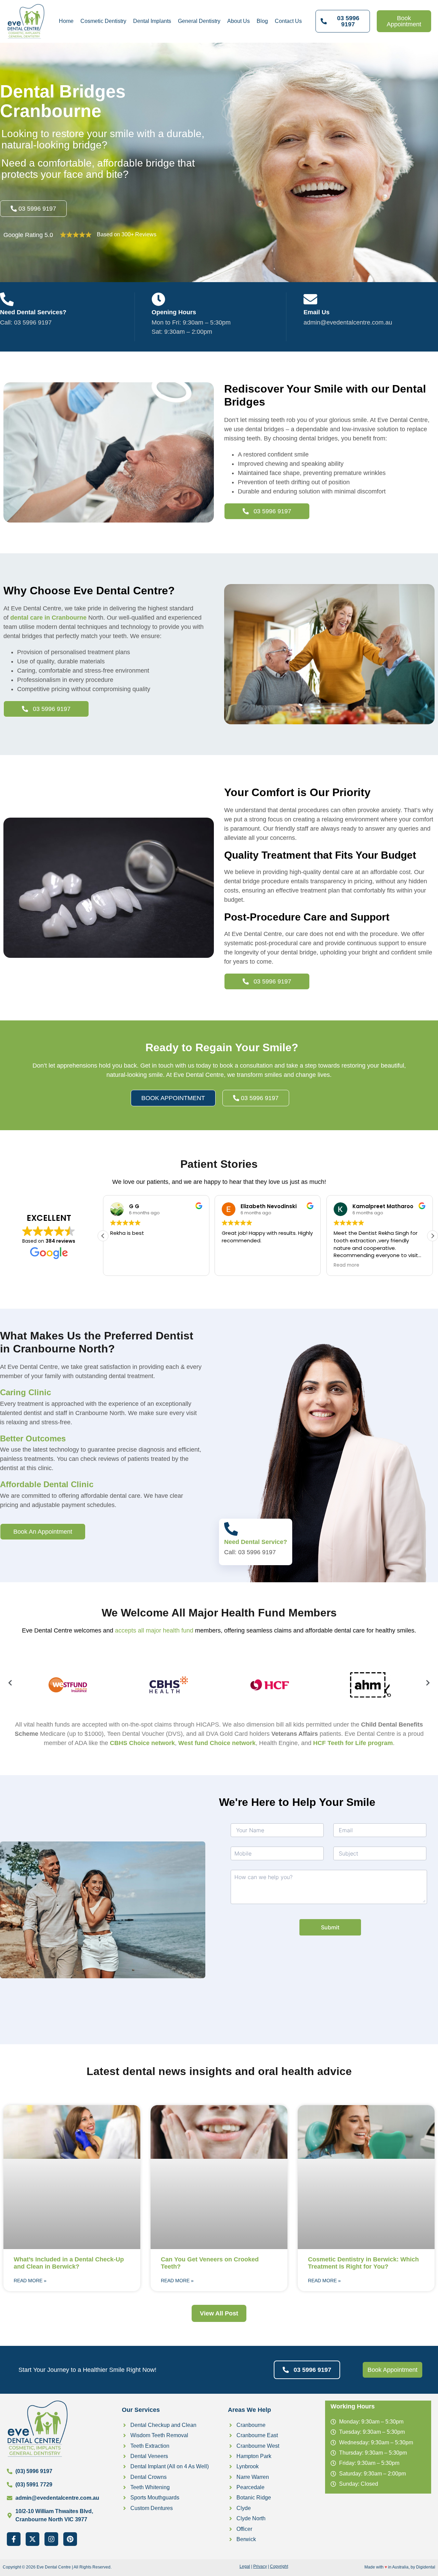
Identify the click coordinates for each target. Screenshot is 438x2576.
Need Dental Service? (256, 1542)
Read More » (30, 2281)
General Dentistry (199, 21)
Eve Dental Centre (54, 2567)
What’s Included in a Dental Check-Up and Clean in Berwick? (69, 2263)
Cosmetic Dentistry (103, 21)
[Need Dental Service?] (231, 1529)
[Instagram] (51, 2539)
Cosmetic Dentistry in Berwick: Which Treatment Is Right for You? (363, 2263)
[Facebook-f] (14, 2539)
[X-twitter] (33, 2539)
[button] (433, 1236)
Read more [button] (346, 1265)
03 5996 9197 (33, 322)
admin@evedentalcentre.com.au (348, 322)
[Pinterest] (70, 2539)
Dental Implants (152, 21)
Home (66, 21)
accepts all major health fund (154, 1630)
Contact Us (288, 21)
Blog (262, 21)
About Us (239, 21)
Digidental (426, 2567)
